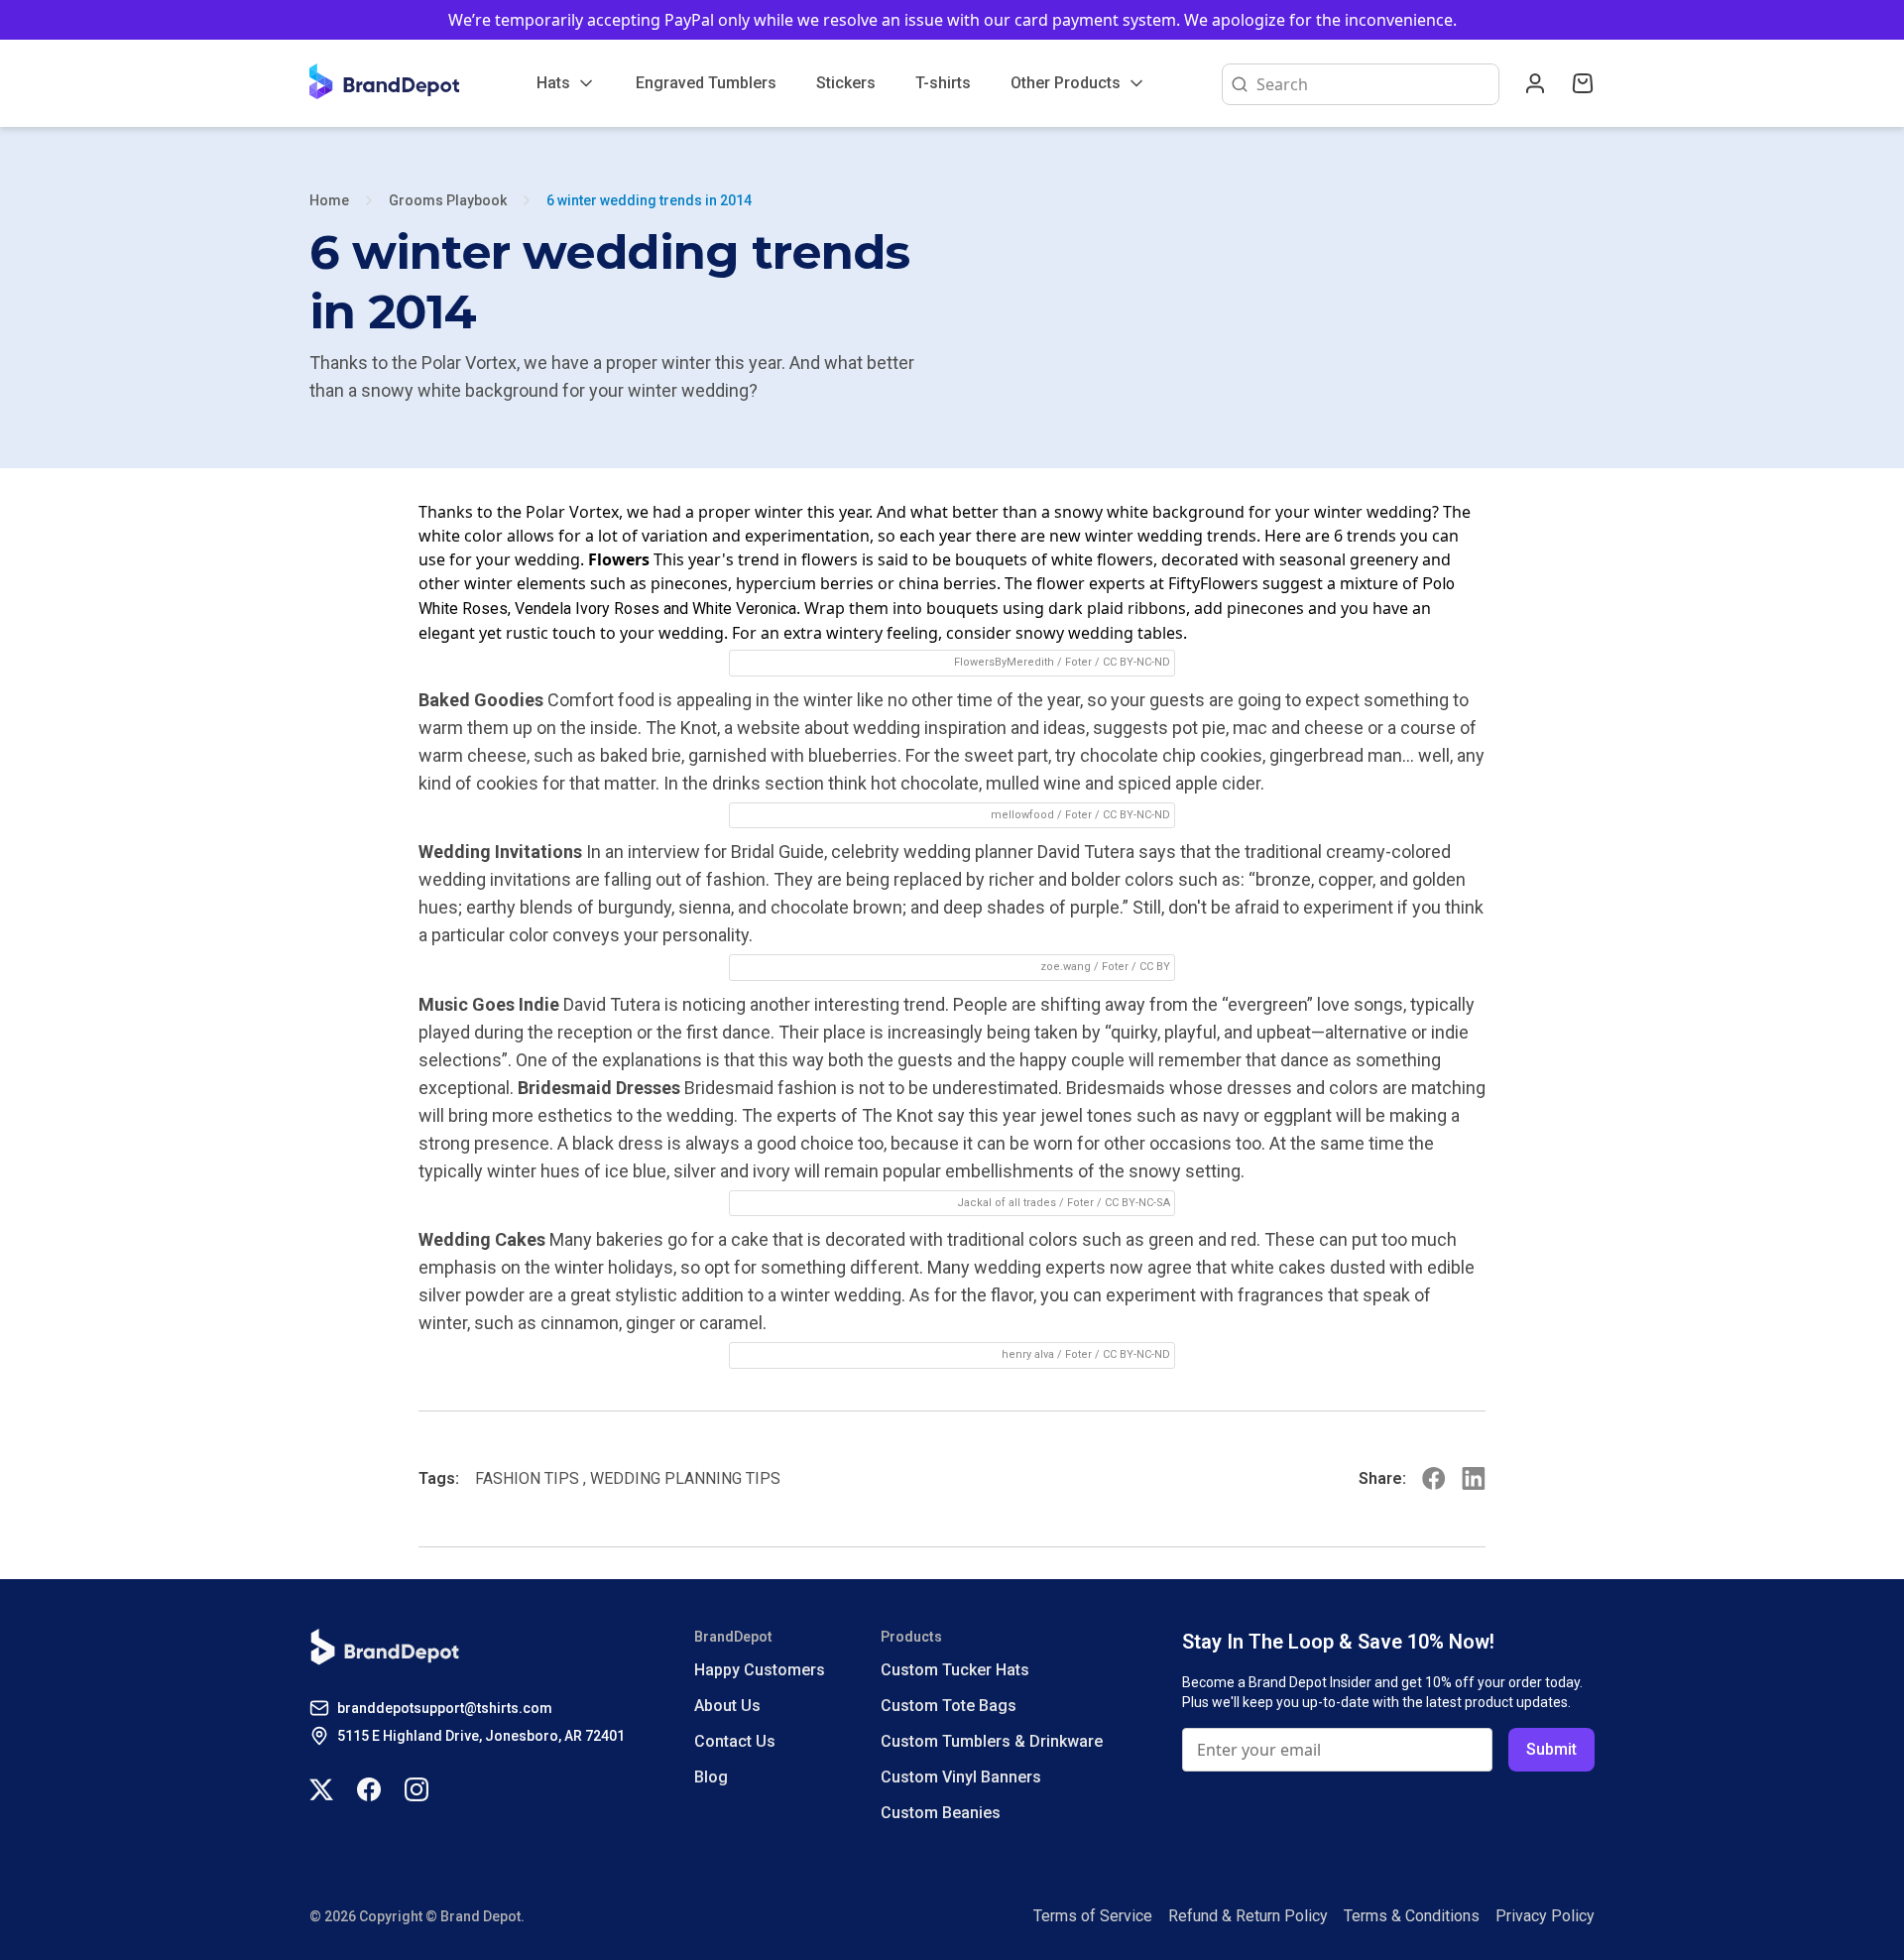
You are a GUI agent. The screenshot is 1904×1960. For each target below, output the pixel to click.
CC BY (1155, 967)
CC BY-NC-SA (1137, 1203)
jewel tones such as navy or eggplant (1186, 1115)
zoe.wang (1066, 967)
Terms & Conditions (1412, 1916)
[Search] (1236, 84)
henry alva (1028, 1354)
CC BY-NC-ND (1136, 662)
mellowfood (1022, 815)
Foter (1078, 662)
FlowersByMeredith (1004, 662)
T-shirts (943, 83)
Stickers (846, 83)
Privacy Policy (1545, 1916)
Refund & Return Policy (1248, 1916)
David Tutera (1086, 852)
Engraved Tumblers (706, 83)
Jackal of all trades (1007, 1203)
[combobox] (1373, 84)
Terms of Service (1093, 1916)
